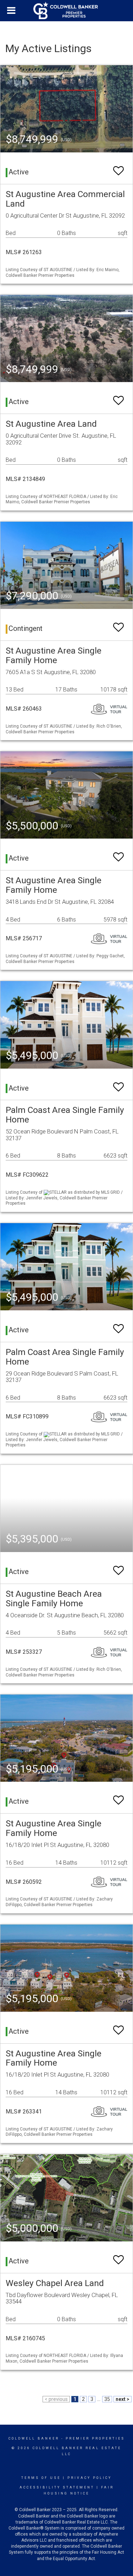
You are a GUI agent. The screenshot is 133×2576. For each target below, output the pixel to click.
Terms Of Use (41, 2478)
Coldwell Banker (34, 2438)
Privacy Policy (90, 2478)
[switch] (118, 167)
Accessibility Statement (57, 2487)
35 (107, 2399)
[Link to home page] (67, 11)
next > (123, 2399)
